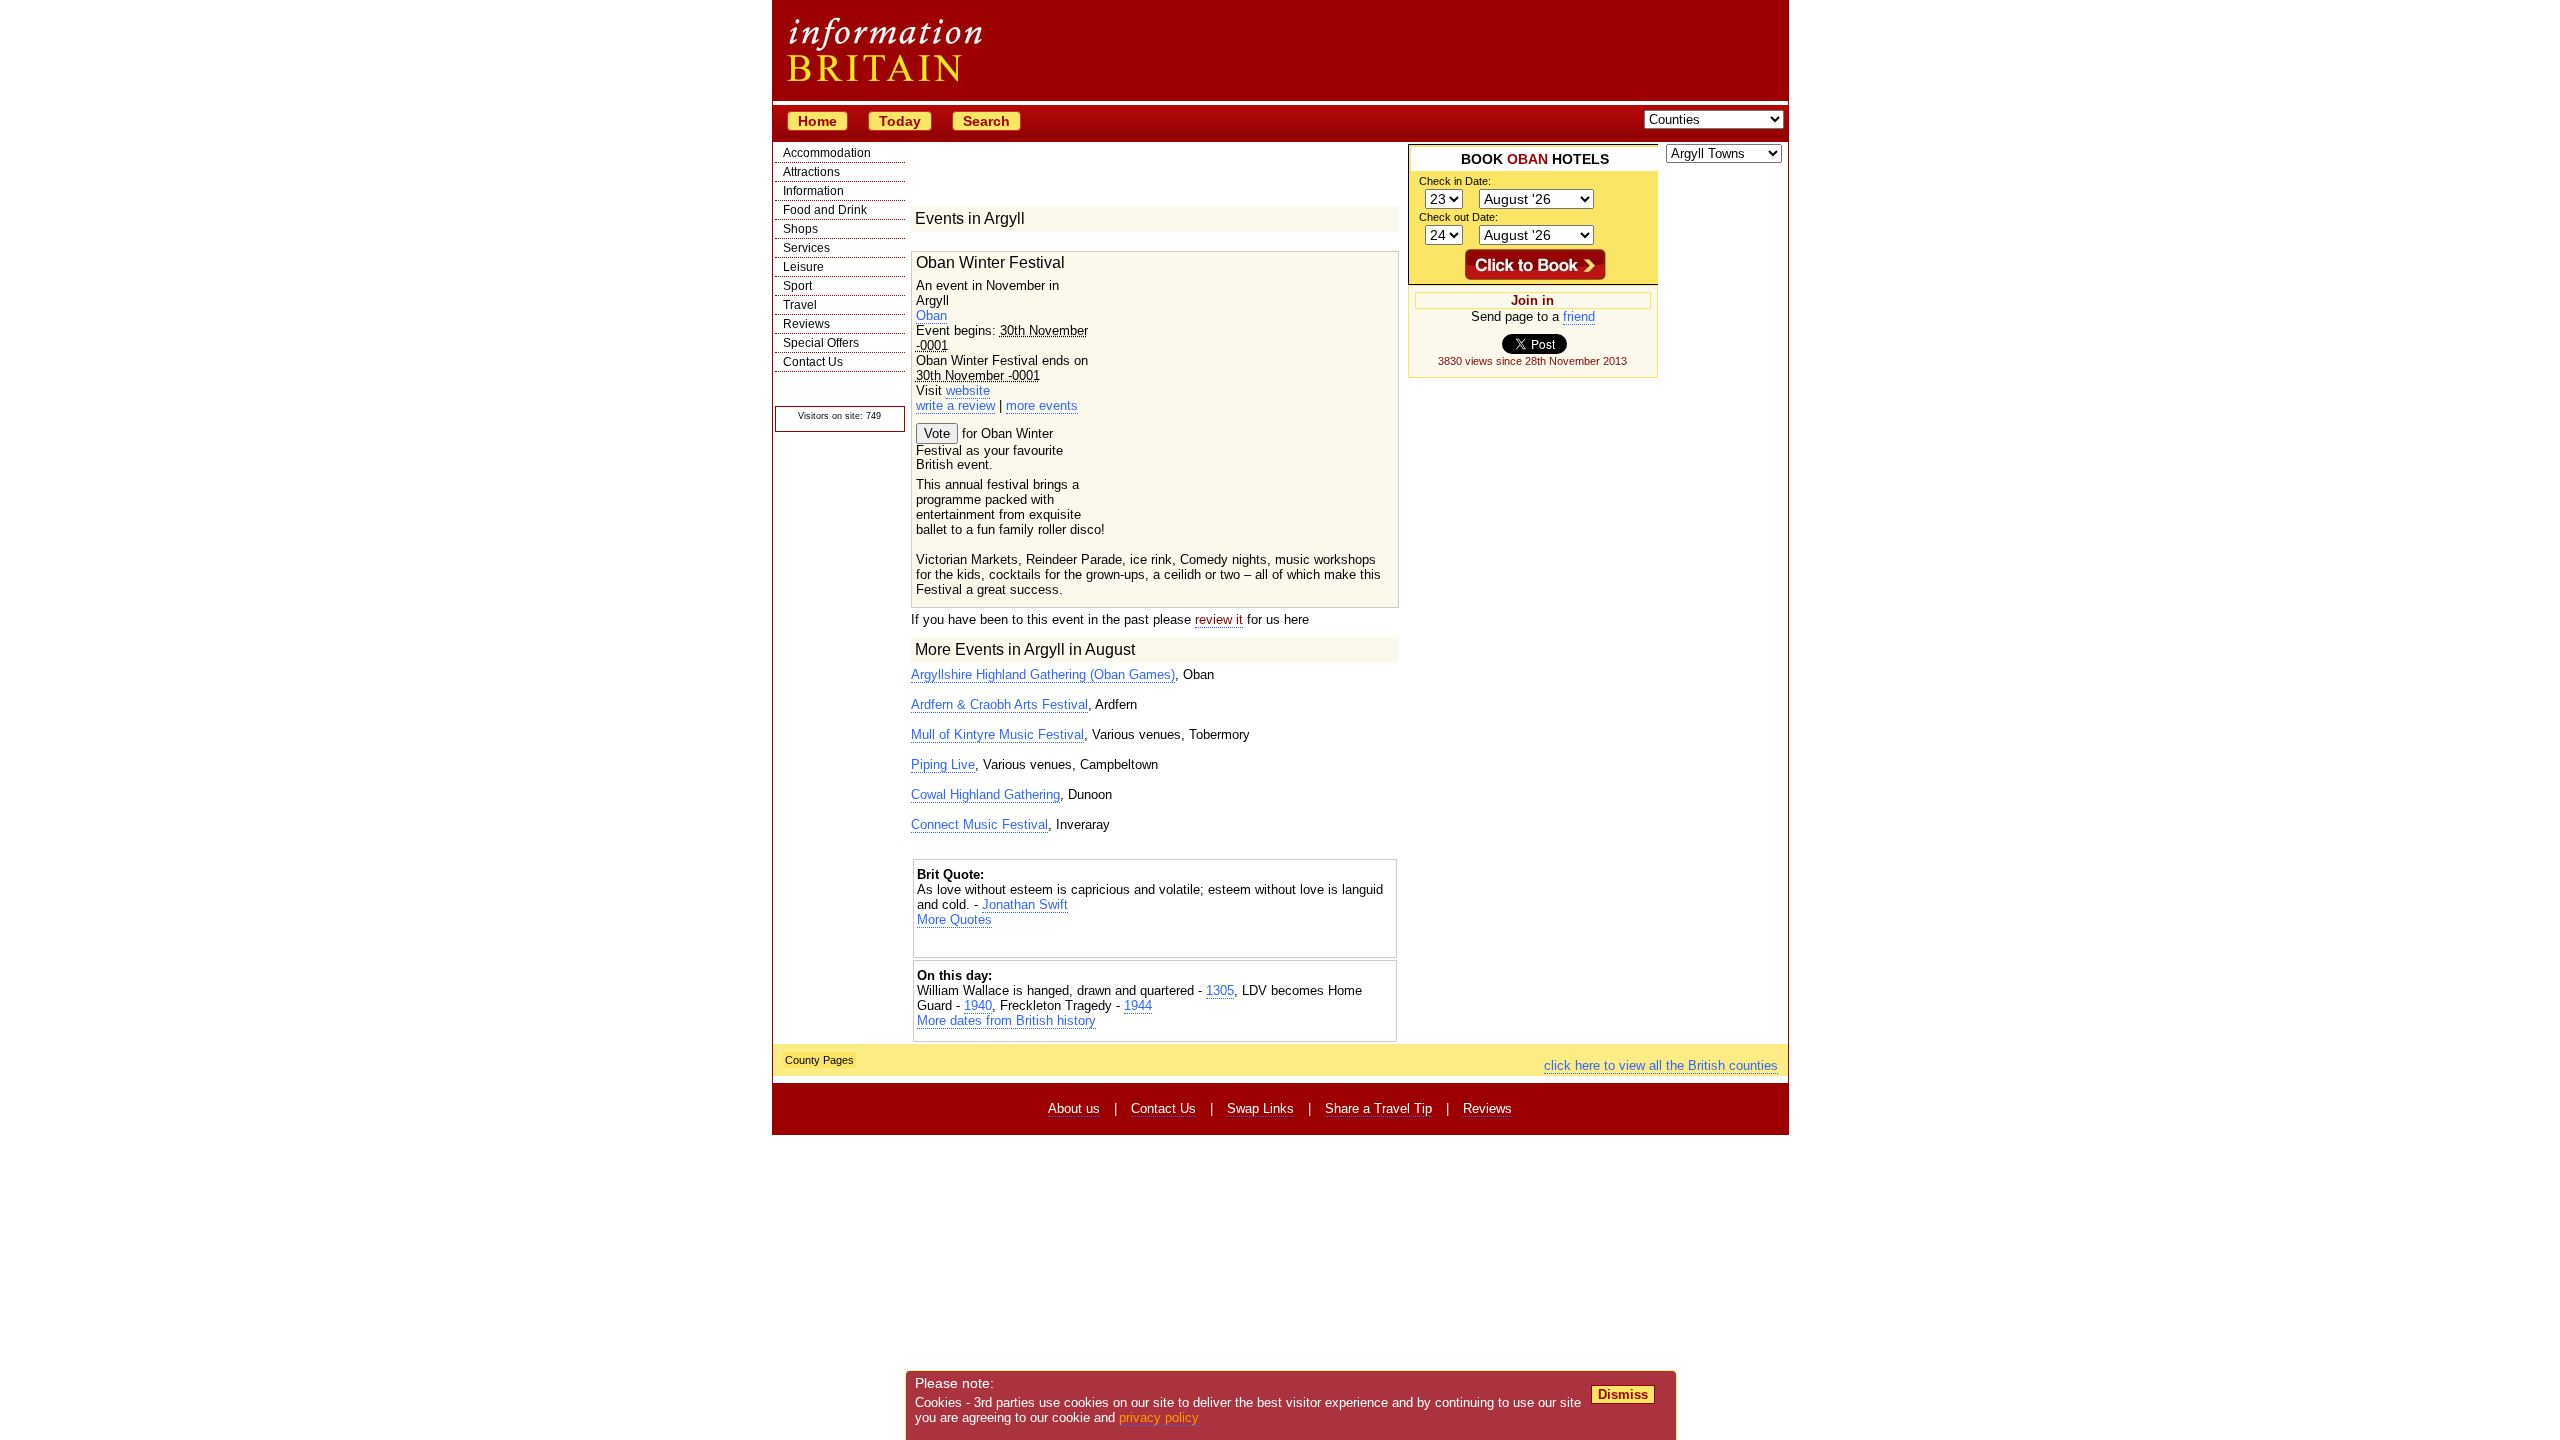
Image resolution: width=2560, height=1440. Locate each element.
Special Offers (821, 343)
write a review (955, 405)
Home (817, 121)
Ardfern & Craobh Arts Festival (999, 704)
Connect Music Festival (979, 824)
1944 (1138, 1005)
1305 (1220, 990)
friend (1579, 316)
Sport (797, 286)
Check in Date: (1455, 181)
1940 (978, 1005)
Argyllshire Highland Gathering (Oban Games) (1043, 674)
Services (806, 248)
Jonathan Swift (1025, 904)
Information (813, 191)
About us (1074, 1108)
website (968, 390)
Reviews (806, 324)
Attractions (811, 172)
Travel (800, 305)
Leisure (803, 267)
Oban (931, 315)
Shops (800, 229)
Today (900, 121)
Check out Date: (1458, 217)
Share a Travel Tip (1378, 1108)
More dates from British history (1006, 1020)
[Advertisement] (1155, 944)
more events (1042, 405)
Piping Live (943, 764)
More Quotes (954, 919)
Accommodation (827, 153)
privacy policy (1159, 1417)
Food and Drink (825, 210)
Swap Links (1260, 1108)
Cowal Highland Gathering (985, 794)
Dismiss (1623, 1394)
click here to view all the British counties (1661, 1065)
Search (986, 121)
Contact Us (813, 362)
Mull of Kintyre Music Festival (997, 734)
